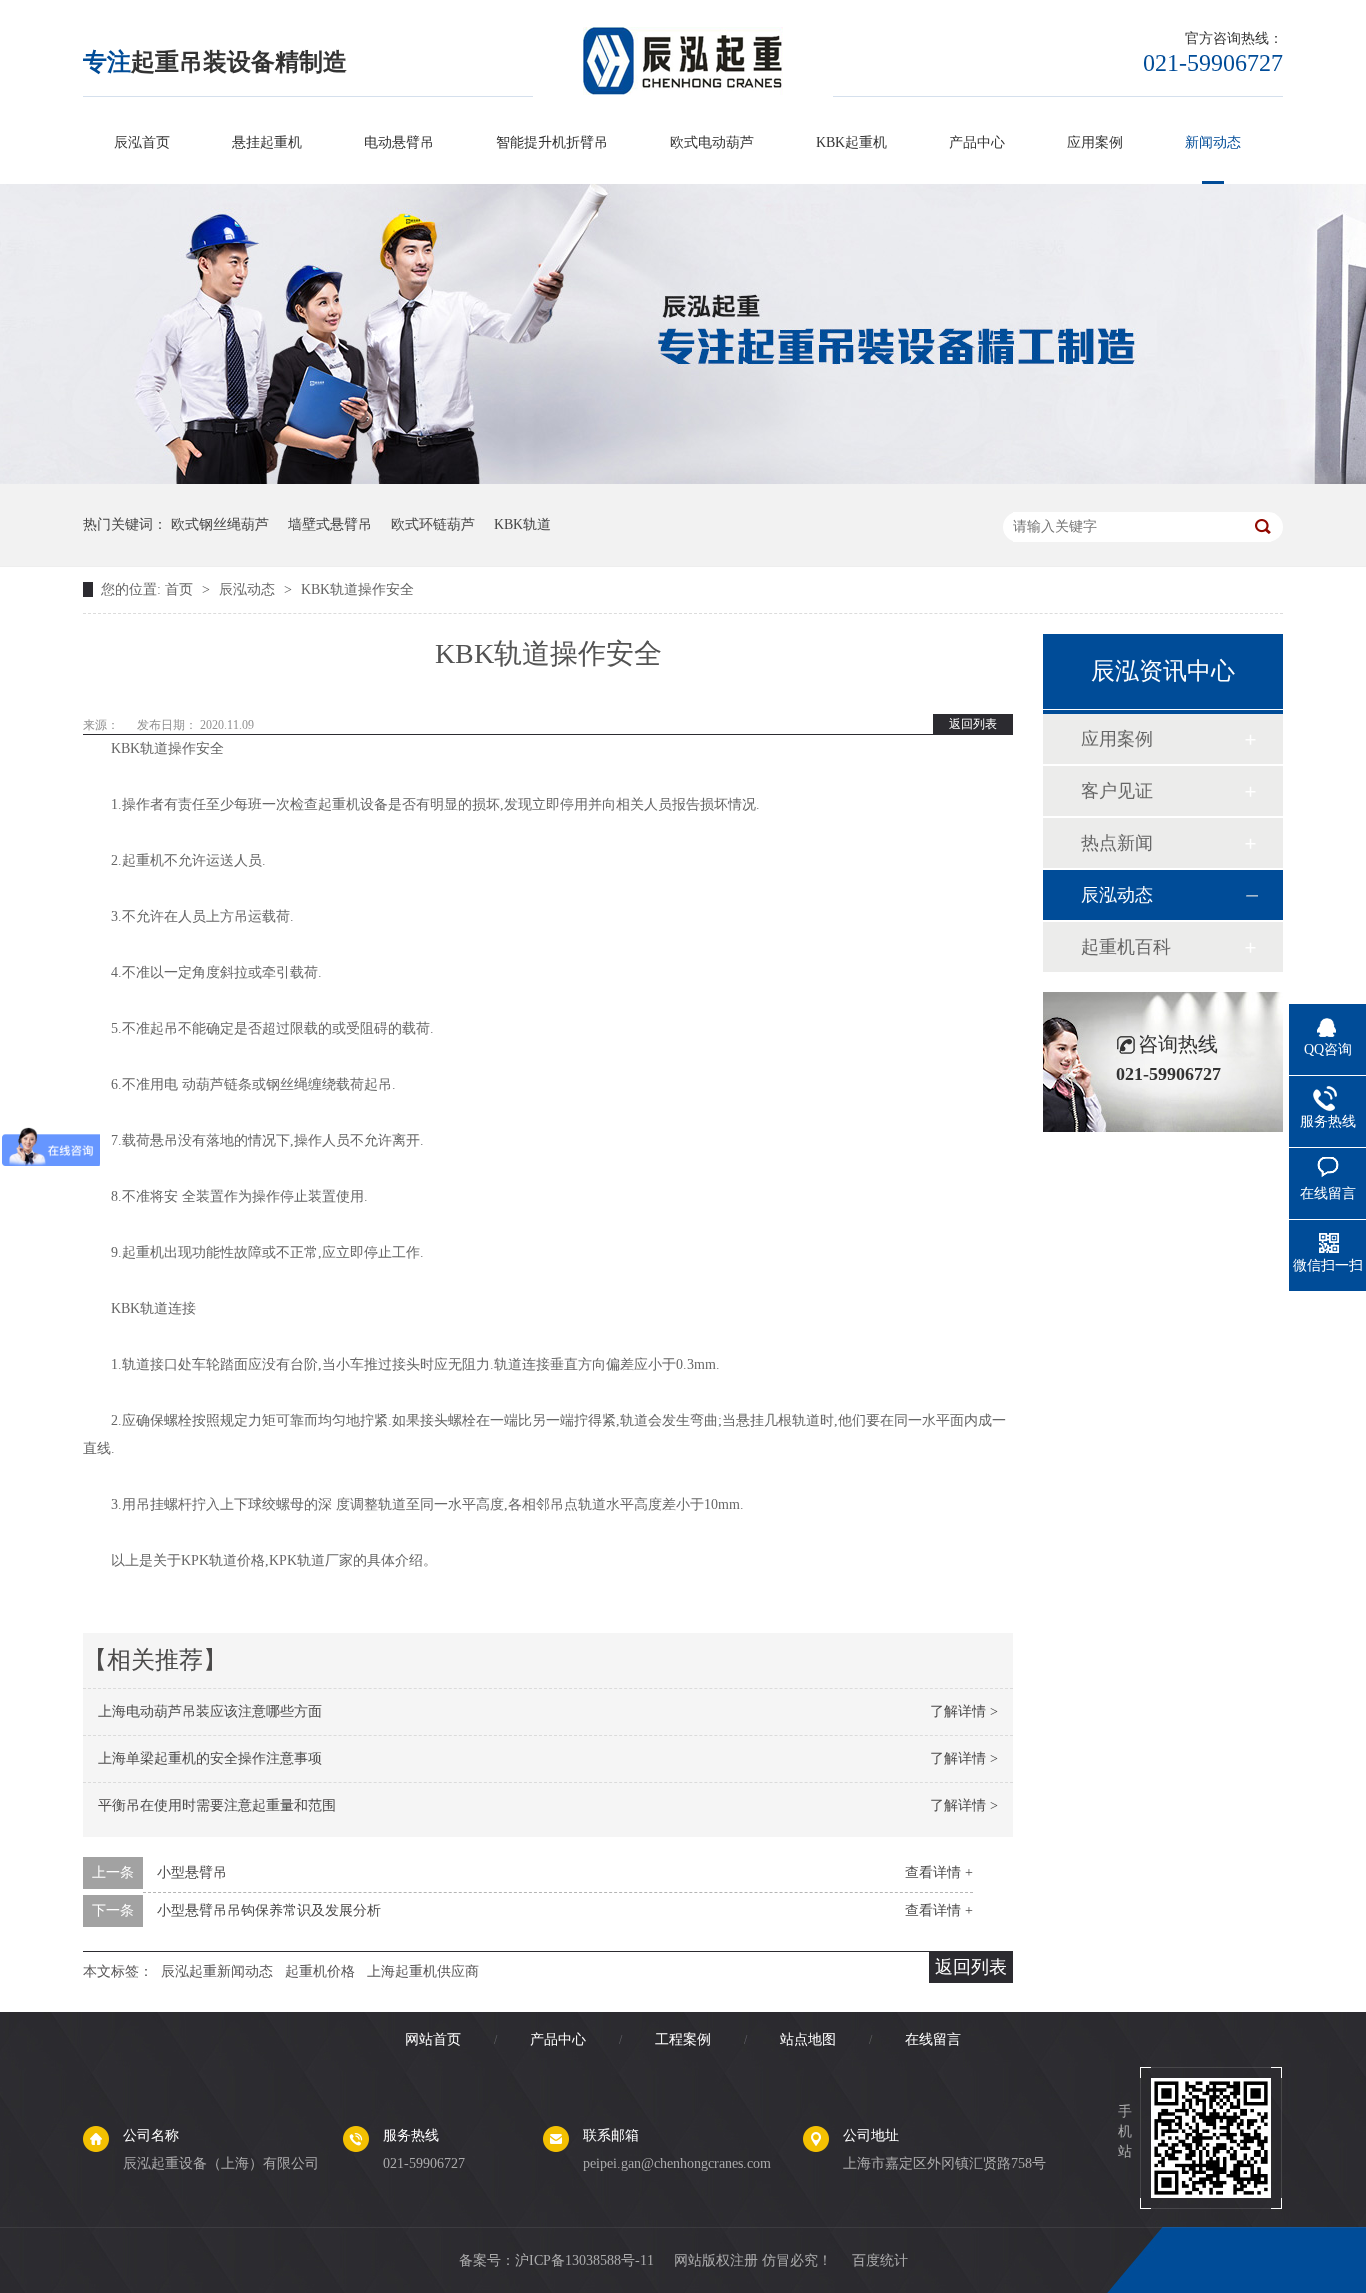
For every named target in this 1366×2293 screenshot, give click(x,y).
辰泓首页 (142, 142)
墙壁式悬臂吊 (330, 524)
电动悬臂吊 (399, 142)
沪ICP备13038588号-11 (584, 2260)
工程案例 (683, 2039)
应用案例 (1095, 142)
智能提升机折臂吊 (552, 142)
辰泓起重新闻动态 (217, 1971)
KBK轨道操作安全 (357, 589)
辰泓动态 (249, 589)
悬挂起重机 (267, 142)
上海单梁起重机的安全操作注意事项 (210, 1758)
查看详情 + (939, 1872)
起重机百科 (1126, 947)
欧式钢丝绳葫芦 (220, 524)
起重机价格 (320, 1971)
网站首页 (433, 2039)
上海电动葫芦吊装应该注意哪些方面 (210, 1711)
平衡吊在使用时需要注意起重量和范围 (217, 1805)
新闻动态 (1213, 142)
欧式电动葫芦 (712, 142)
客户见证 (1117, 791)
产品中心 (977, 142)
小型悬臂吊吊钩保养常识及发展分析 (269, 1910)
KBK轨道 (522, 524)
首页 (181, 589)
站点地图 (808, 2039)
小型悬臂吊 (192, 1872)
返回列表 (973, 724)
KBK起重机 (851, 142)
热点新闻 (1117, 843)
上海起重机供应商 (423, 1971)
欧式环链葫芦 (433, 524)
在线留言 (933, 2039)
